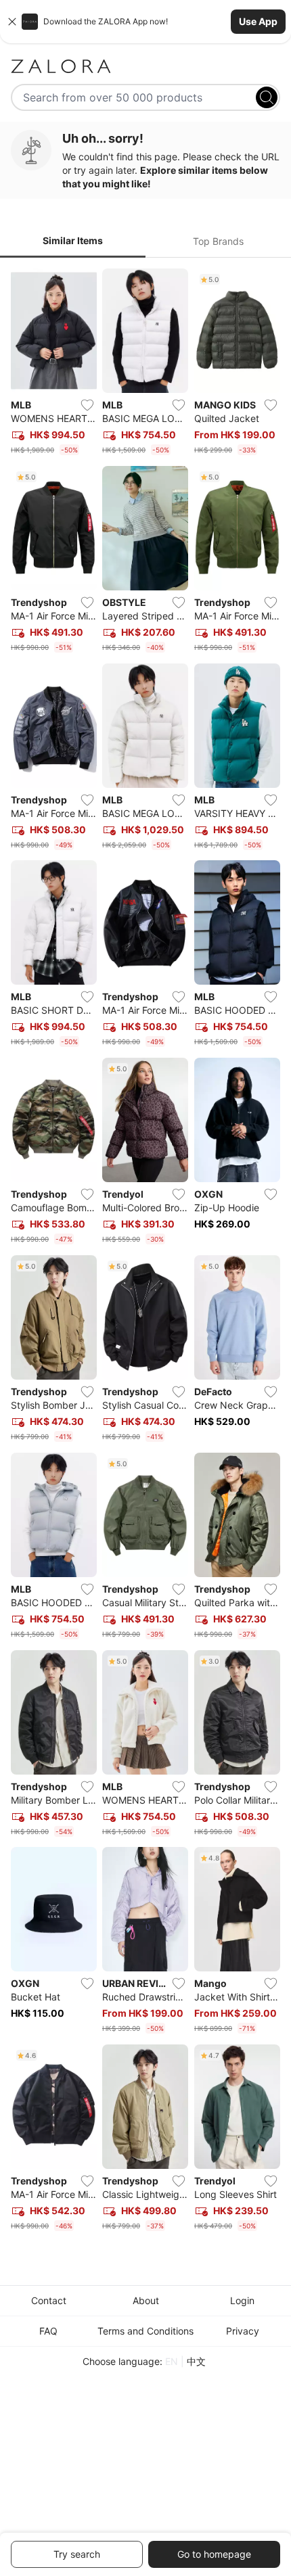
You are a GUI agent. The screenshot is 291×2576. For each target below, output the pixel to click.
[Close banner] (12, 22)
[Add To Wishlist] (87, 405)
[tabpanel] (145, 1252)
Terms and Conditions (145, 2331)
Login (242, 2300)
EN (172, 2361)
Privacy (243, 2331)
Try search (77, 2554)
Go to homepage (214, 2554)
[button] (145, 22)
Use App (258, 21)
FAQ (48, 2331)
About (146, 2300)
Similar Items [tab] (73, 240)
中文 (196, 2361)
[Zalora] (145, 66)
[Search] (267, 97)
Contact (49, 2300)
